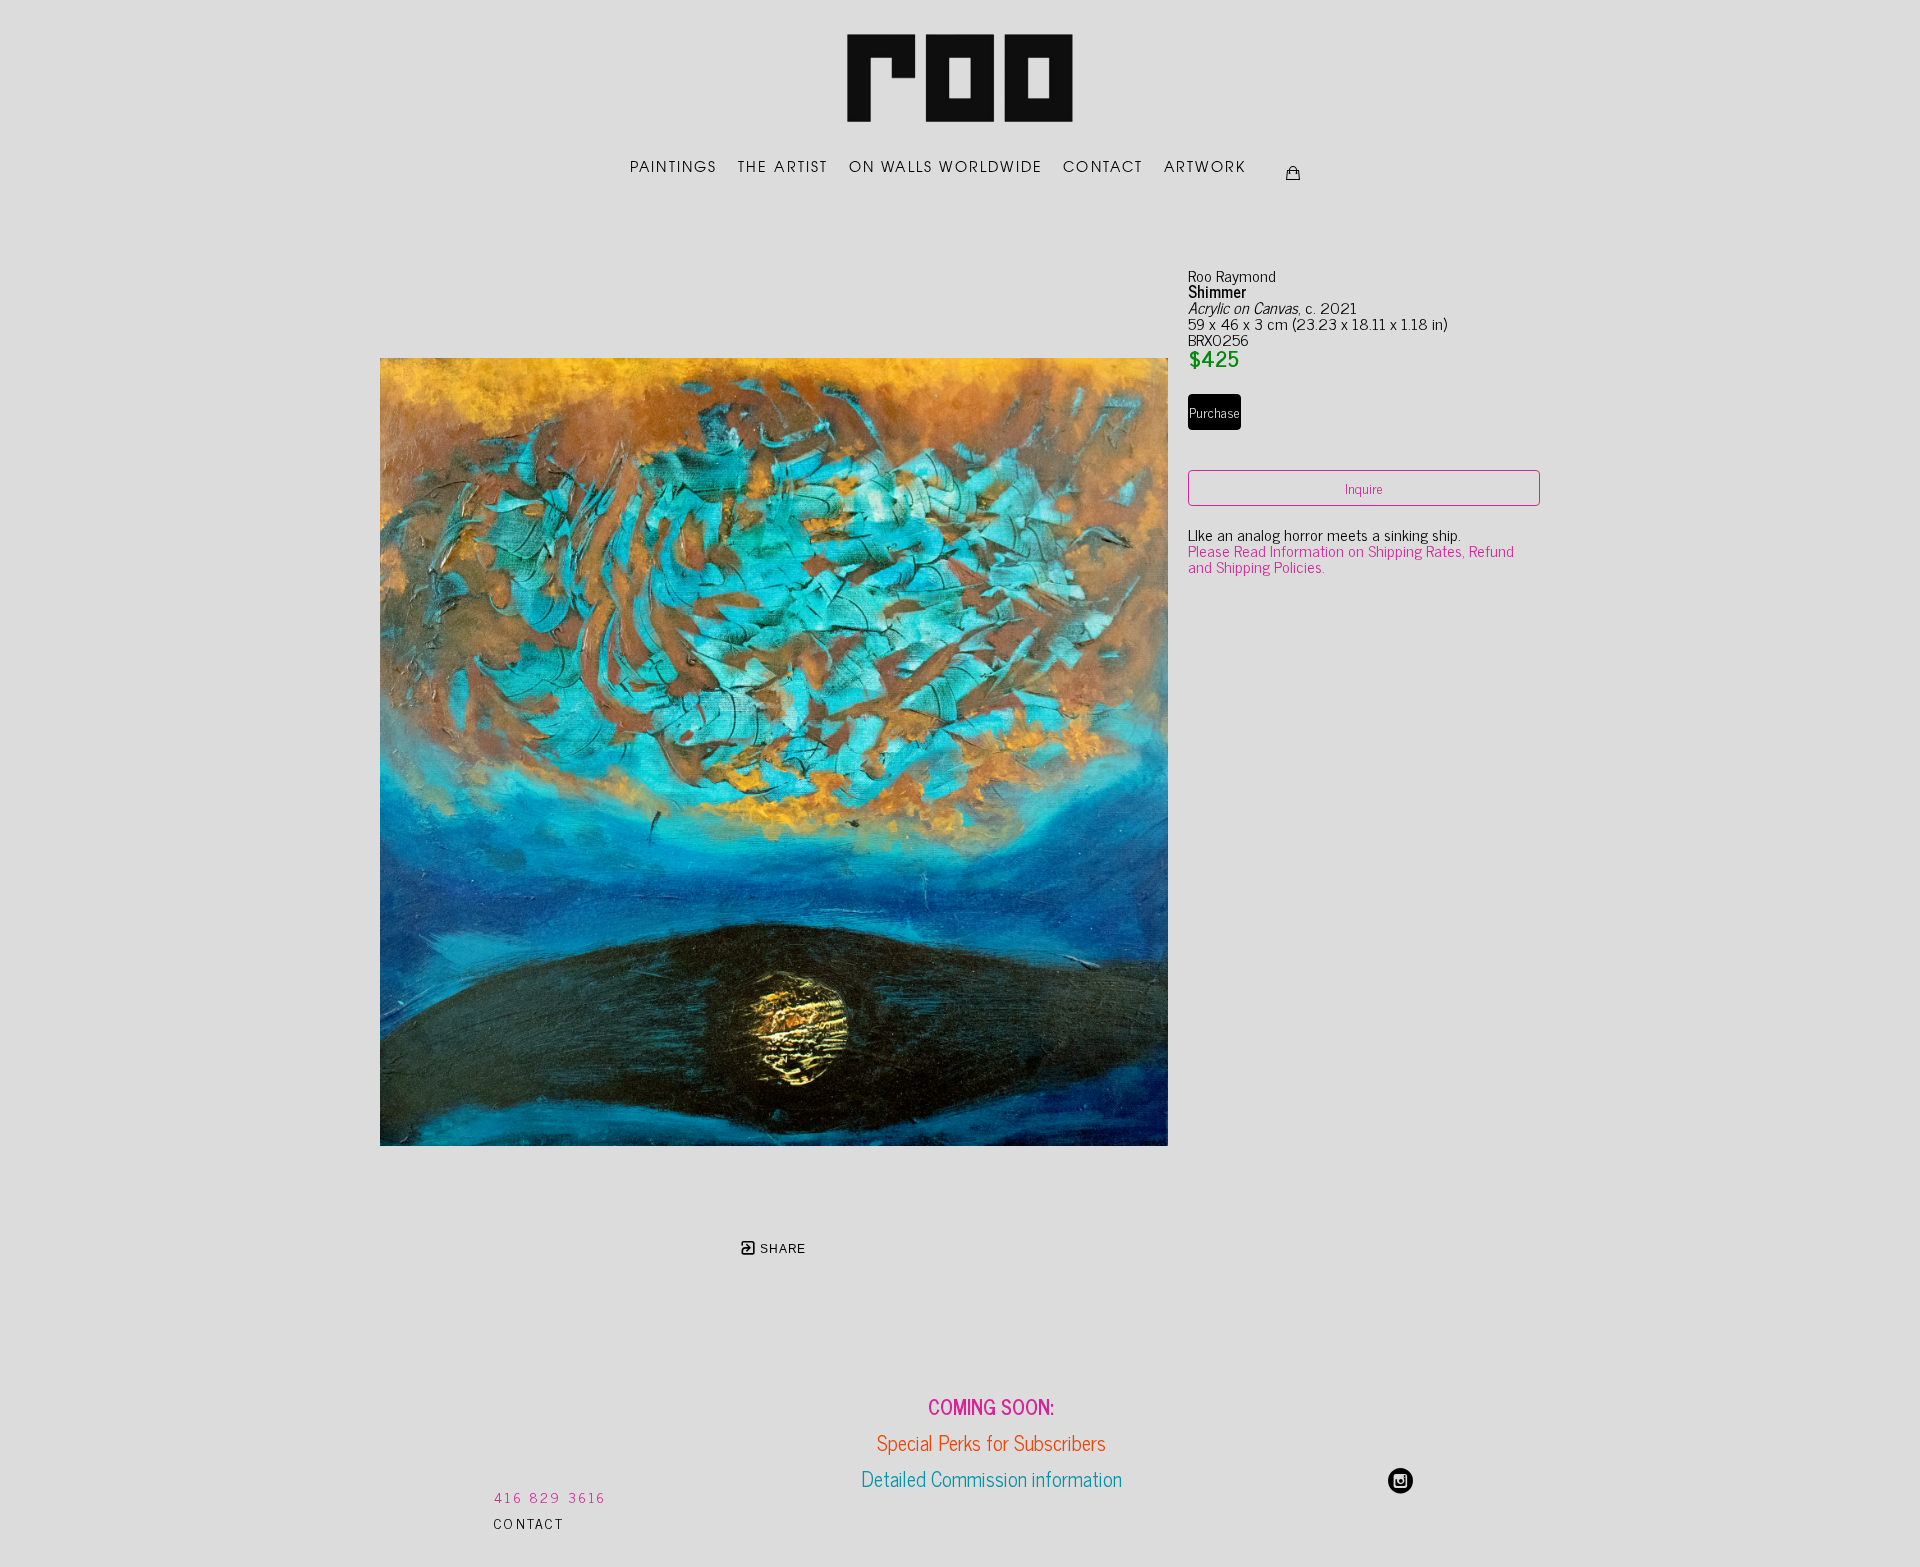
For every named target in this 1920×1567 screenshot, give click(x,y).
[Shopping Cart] (1293, 173)
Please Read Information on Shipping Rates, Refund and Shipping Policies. (1353, 558)
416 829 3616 (550, 1496)
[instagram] (1401, 1481)
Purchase (1214, 411)
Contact (529, 1522)
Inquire (1364, 487)
